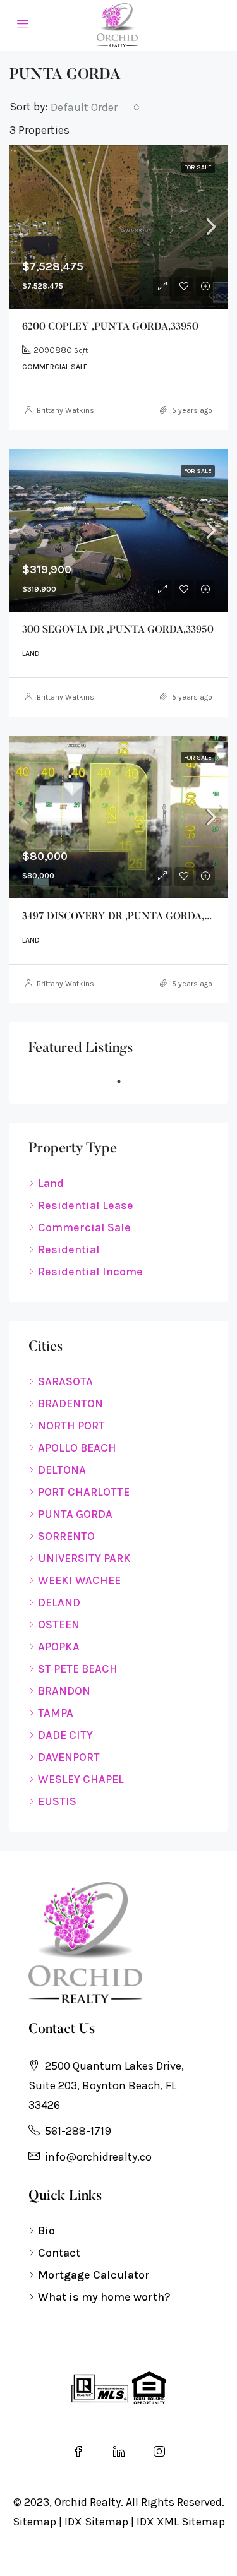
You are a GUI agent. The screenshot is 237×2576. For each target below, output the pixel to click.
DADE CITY (65, 1735)
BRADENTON (70, 1404)
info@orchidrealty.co (98, 2157)
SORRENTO (66, 1536)
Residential (69, 1249)
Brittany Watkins (65, 410)
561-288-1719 (78, 2131)
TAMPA (56, 1713)
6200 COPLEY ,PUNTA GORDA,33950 (110, 327)
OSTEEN (59, 1625)
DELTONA (62, 1470)
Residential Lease (86, 1205)
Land (51, 1183)
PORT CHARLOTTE (84, 1492)
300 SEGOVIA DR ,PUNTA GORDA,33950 (118, 630)
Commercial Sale (84, 1227)
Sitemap (34, 2522)
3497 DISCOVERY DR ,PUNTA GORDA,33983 (126, 917)
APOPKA (59, 1647)
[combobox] (95, 107)
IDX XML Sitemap (181, 2522)
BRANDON (64, 1691)
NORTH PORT (71, 1426)
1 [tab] (125, 1082)
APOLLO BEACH (77, 1448)
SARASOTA (65, 1381)
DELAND (59, 1602)
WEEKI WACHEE (79, 1580)
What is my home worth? (104, 2297)
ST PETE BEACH (78, 1669)
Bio (46, 2231)
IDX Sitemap (96, 2522)
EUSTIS (57, 1801)
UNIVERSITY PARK (84, 1558)
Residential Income (90, 1272)
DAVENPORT (69, 1757)
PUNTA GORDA (75, 1514)
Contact (59, 2253)
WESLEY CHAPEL (81, 1779)
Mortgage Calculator (94, 2275)
